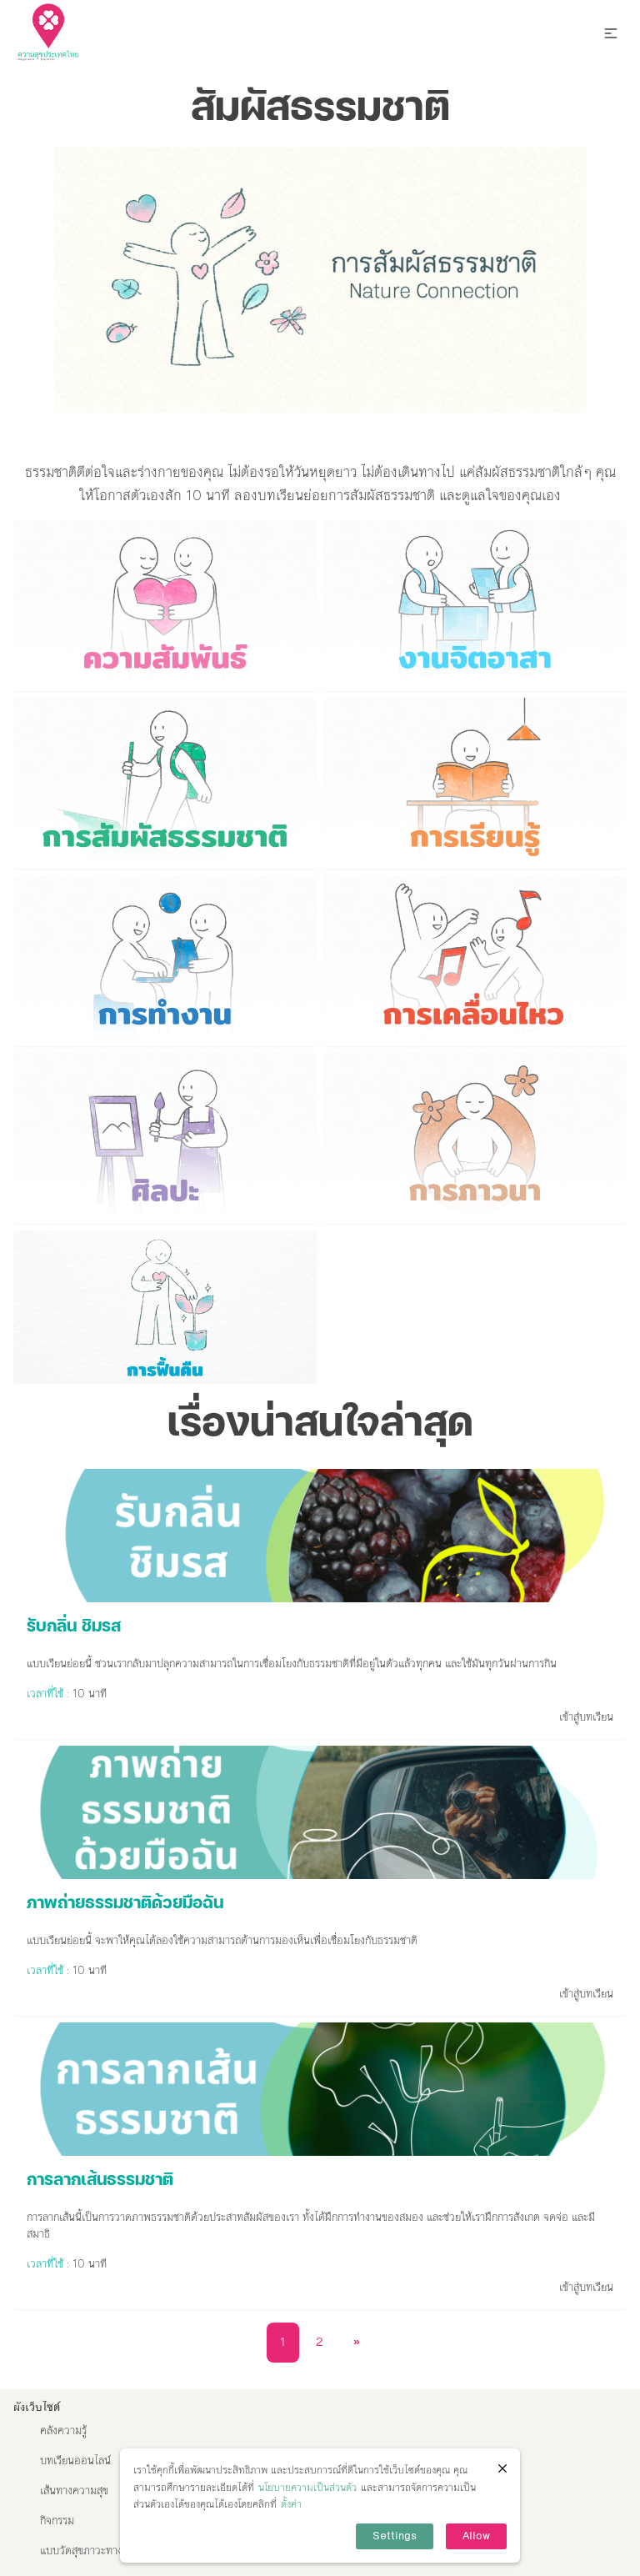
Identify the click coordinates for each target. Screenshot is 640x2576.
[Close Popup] (502, 2468)
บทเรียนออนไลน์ (75, 2461)
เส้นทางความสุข (74, 2491)
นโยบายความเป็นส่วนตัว (307, 2488)
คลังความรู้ (63, 2431)
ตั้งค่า (291, 2504)
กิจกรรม (57, 2521)
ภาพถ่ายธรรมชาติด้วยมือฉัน (125, 1904)
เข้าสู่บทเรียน (586, 1717)
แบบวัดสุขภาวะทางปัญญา (96, 2551)
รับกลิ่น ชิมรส (74, 1627)
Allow (476, 2536)
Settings (395, 2536)
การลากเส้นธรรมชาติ (100, 2181)
